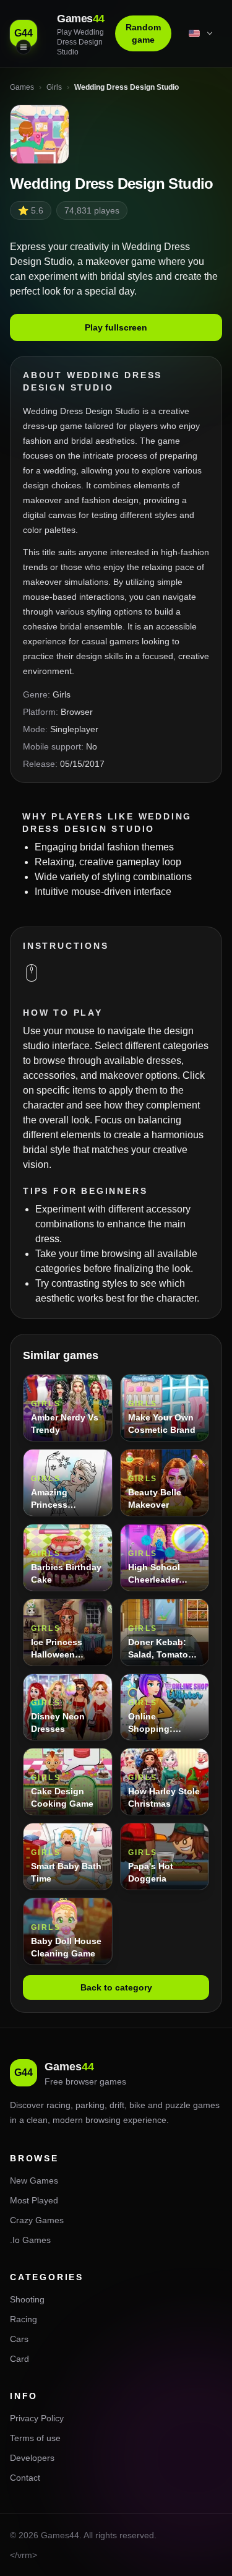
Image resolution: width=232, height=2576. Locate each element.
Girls (62, 694)
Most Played (34, 2200)
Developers (32, 2458)
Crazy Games (37, 2220)
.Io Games (30, 2240)
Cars (19, 2339)
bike (137, 2105)
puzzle (178, 2105)
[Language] (202, 33)
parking (90, 2105)
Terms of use (35, 2438)
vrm (25, 2555)
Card (19, 2359)
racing (58, 2105)
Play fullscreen (116, 327)
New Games (34, 2181)
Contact (25, 2478)
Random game (143, 33)
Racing (24, 2319)
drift (117, 2105)
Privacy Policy (37, 2418)
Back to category (116, 1987)
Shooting (27, 2299)
